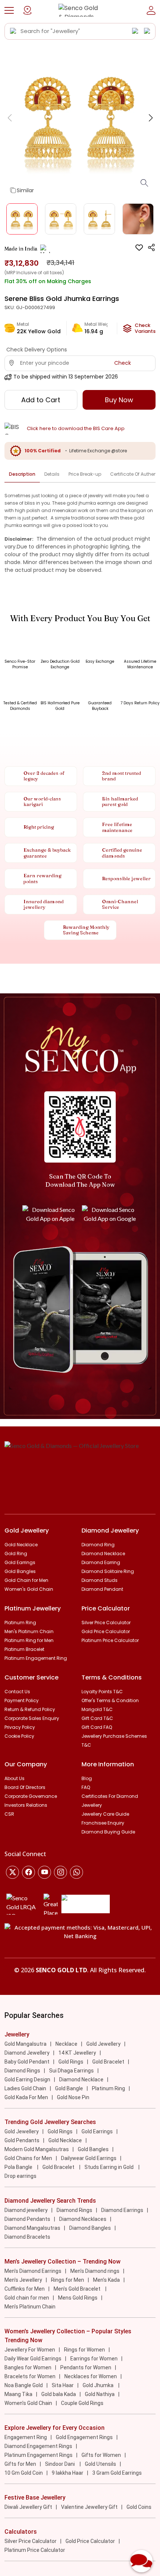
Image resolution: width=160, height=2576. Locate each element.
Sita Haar (63, 2385)
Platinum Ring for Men (29, 1640)
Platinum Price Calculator (110, 1640)
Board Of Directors (25, 1787)
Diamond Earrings (122, 2210)
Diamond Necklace (103, 1554)
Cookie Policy (19, 1736)
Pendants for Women (86, 2367)
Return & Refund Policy (30, 1709)
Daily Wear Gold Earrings (33, 2359)
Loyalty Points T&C (102, 1692)
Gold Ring (16, 1554)
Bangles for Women (28, 2367)
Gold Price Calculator (106, 1631)
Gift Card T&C (97, 1718)
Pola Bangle (19, 2167)
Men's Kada (106, 2280)
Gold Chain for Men (26, 1580)
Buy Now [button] (119, 400)
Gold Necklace (21, 1545)
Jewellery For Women (30, 2350)
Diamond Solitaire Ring (108, 1571)
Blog (87, 1778)
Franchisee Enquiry (103, 1823)
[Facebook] (28, 1872)
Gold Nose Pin (73, 2097)
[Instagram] (44, 1872)
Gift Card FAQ (97, 1727)
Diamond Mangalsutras (32, 2228)
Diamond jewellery (26, 2210)
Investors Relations (26, 1805)
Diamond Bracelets (27, 2237)
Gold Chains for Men (28, 2158)
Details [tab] (52, 474)
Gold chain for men (27, 2298)
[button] (9, 10)
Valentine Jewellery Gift (89, 2507)
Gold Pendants (22, 2140)
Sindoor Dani (60, 2464)
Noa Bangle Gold (24, 2385)
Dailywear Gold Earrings (89, 2158)
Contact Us (17, 1692)
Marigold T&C (97, 1709)
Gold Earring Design (27, 2080)
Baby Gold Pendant (27, 2062)
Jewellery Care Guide (105, 1814)
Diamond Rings (22, 2071)
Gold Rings (71, 2062)
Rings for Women (84, 2350)
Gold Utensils (100, 2464)
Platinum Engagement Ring (36, 1658)
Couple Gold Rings (82, 2403)
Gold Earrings (20, 1562)
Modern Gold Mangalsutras (37, 2149)
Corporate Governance (31, 1796)
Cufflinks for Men (25, 2289)
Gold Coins (139, 2507)
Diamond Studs (100, 1580)
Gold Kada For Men (26, 2097)
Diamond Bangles (90, 2228)
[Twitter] (12, 1872)
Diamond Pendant (102, 1589)
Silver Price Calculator (106, 1623)
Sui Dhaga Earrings (71, 2071)
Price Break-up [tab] (85, 474)
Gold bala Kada (59, 2394)
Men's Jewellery (23, 2280)
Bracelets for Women (30, 2376)
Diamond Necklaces (83, 2219)
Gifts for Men (20, 2464)
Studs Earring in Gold (110, 2167)
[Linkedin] (76, 1872)
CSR (9, 1814)
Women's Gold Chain (29, 1589)
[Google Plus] (60, 1872)
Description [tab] (22, 474)
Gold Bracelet (108, 2062)
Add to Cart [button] (41, 400)
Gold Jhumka (99, 2385)
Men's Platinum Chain (29, 1631)
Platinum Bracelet (24, 1649)
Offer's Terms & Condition (110, 1700)
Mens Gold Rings (78, 2298)
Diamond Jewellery (27, 2053)
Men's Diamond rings (95, 2271)
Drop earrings (20, 2176)
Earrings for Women (94, 2359)
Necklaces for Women (91, 2376)
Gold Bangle (69, 2088)
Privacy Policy (20, 1727)
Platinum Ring (20, 1623)
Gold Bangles (20, 1571)
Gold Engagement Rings (84, 2437)
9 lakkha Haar (68, 2473)
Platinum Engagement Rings (39, 2455)
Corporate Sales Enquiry (32, 1718)
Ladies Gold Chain (25, 2088)
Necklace (66, 2044)
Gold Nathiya (100, 2394)
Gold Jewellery (103, 2044)
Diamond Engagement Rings (38, 2446)
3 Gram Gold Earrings (117, 2473)
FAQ (86, 1787)
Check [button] (123, 363)
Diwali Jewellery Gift (28, 2507)
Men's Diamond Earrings (33, 2271)
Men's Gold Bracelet (78, 2289)
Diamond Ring (98, 1545)
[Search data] (13, 31)
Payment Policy (22, 1700)
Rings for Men (68, 2280)
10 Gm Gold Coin (24, 2473)
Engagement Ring (26, 2437)
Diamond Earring (101, 1562)
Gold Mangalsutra (25, 2044)
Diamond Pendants (27, 2219)
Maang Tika (18, 2394)
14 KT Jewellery (77, 2053)
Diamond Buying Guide (108, 1832)
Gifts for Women (101, 2455)
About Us (15, 1778)
